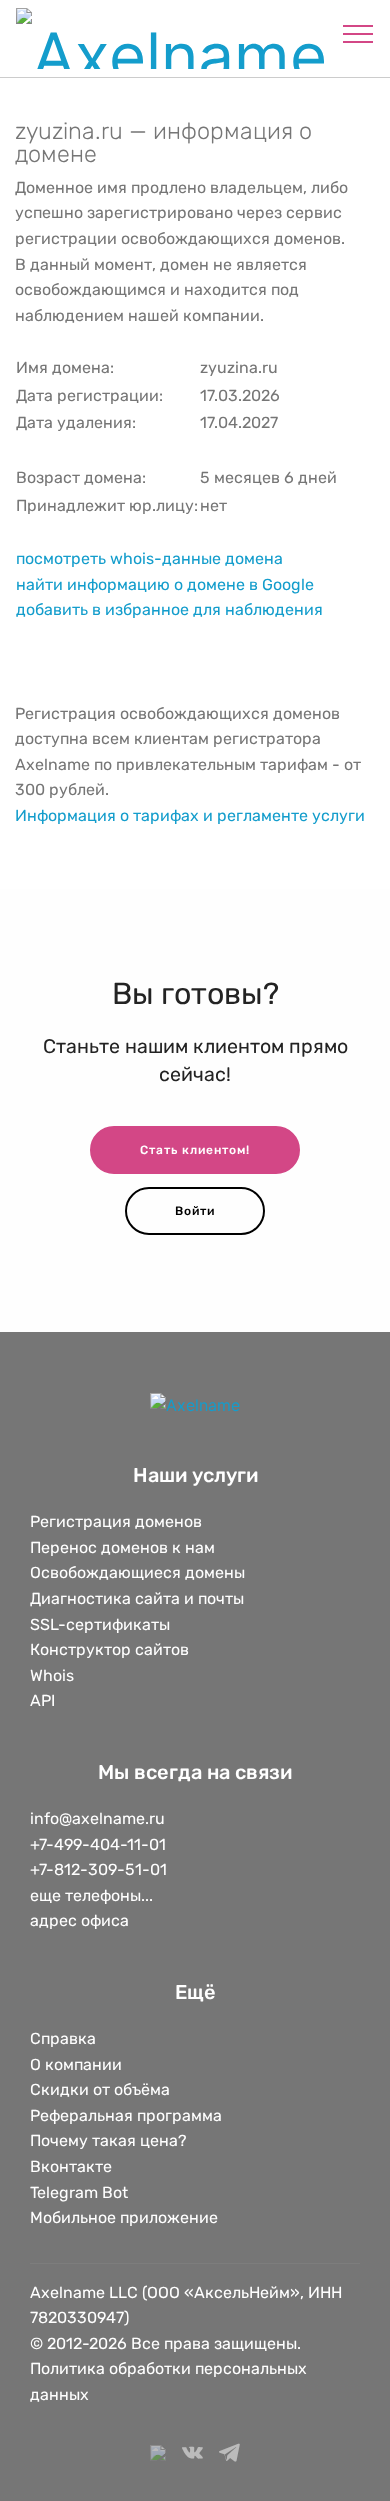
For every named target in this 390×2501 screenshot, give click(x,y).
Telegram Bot (79, 2192)
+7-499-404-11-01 (98, 1844)
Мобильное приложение (124, 2217)
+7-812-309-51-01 (98, 1869)
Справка (63, 2038)
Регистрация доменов (116, 1521)
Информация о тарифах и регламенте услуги (190, 815)
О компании (76, 2064)
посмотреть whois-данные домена (149, 558)
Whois (52, 1675)
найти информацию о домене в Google (165, 584)
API (42, 1700)
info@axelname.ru (97, 1818)
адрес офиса (79, 1920)
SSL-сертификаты (102, 1624)
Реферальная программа (126, 2115)
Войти (195, 1211)
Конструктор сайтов (109, 1649)
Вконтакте (71, 2166)
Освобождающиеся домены (137, 1572)
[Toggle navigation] (358, 33)
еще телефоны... (91, 1895)
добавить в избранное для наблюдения (169, 609)
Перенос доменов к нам (122, 1547)
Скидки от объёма (100, 2089)
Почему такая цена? (108, 2140)
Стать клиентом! (195, 1150)
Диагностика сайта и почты (137, 1598)
